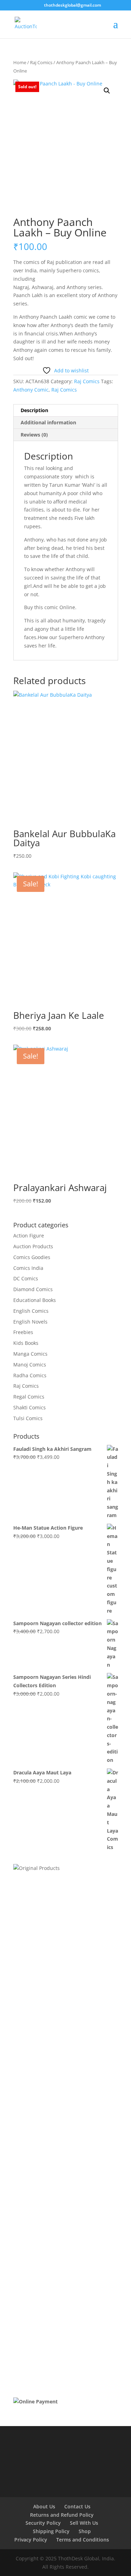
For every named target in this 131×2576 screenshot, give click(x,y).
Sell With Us (84, 2523)
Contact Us (77, 2506)
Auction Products (33, 1246)
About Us (44, 2506)
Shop (85, 2531)
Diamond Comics (33, 1289)
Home (20, 62)
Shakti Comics (30, 1407)
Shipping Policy (51, 2531)
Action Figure (29, 1236)
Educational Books (35, 1300)
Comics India (28, 1268)
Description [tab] (34, 410)
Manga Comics (30, 1354)
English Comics (31, 1311)
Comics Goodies (32, 1257)
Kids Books (26, 1343)
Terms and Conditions (83, 2540)
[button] (107, 91)
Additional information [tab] (48, 422)
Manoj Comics (30, 1365)
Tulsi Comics (28, 1418)
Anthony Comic (31, 390)
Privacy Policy (31, 2540)
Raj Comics (41, 62)
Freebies (23, 1332)
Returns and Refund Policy (62, 2515)
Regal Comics (29, 1397)
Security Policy (43, 2523)
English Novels (30, 1322)
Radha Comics (30, 1375)
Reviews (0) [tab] (34, 435)
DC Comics (26, 1278)
